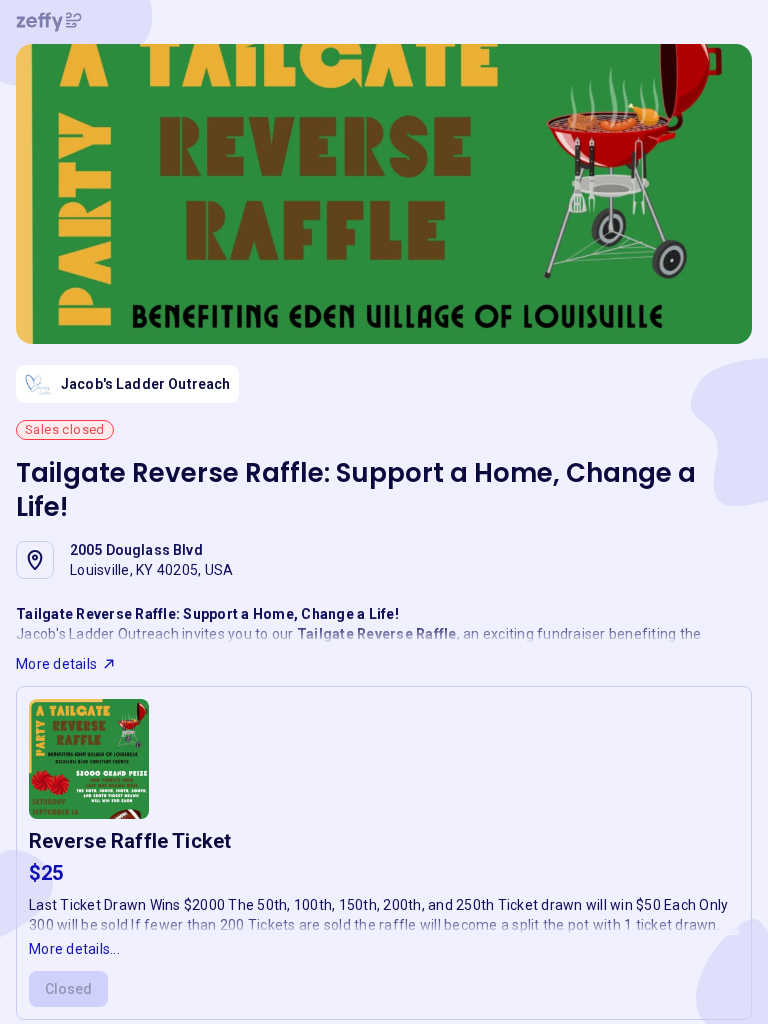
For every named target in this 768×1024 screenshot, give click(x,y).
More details (56, 664)
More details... (74, 949)
